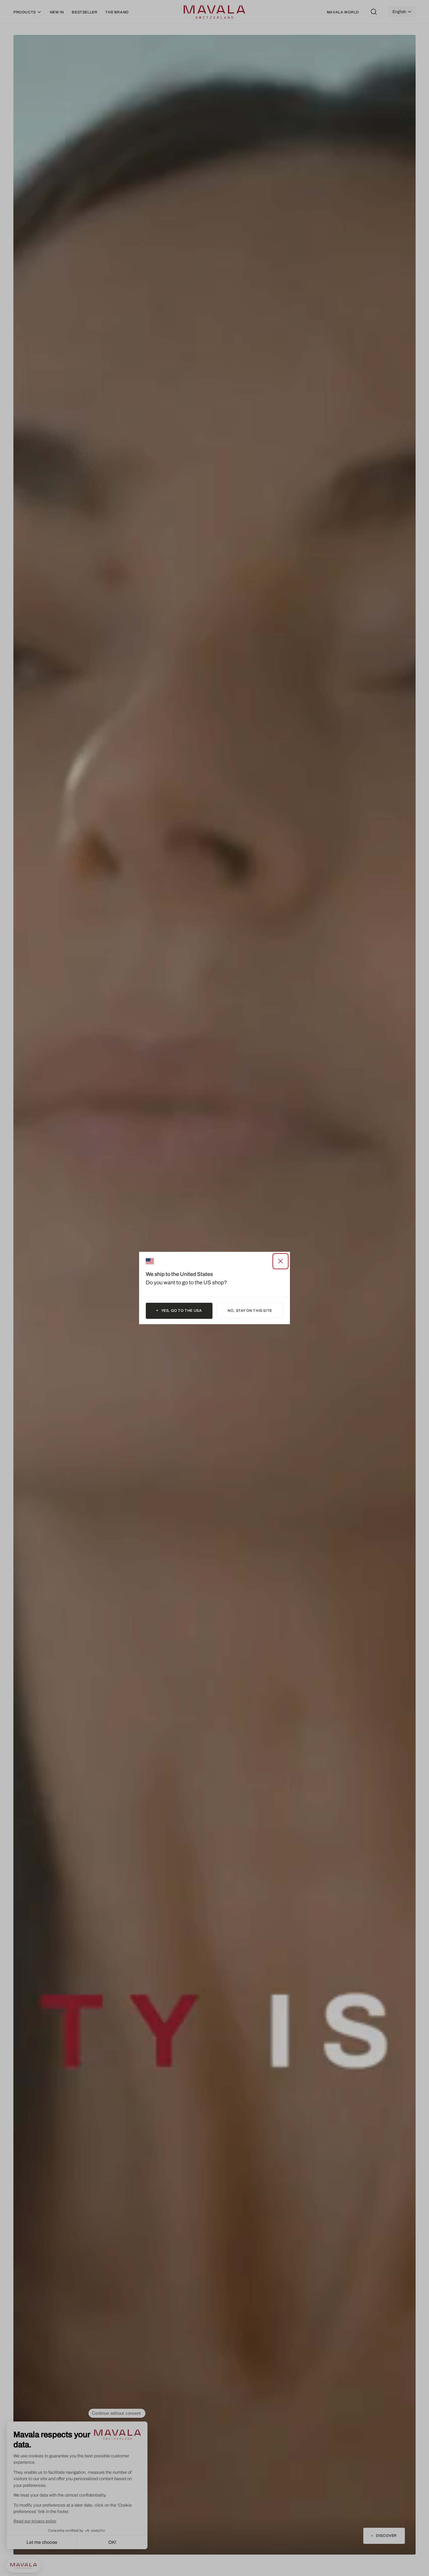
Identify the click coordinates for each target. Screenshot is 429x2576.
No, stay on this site (250, 1310)
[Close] (281, 1261)
